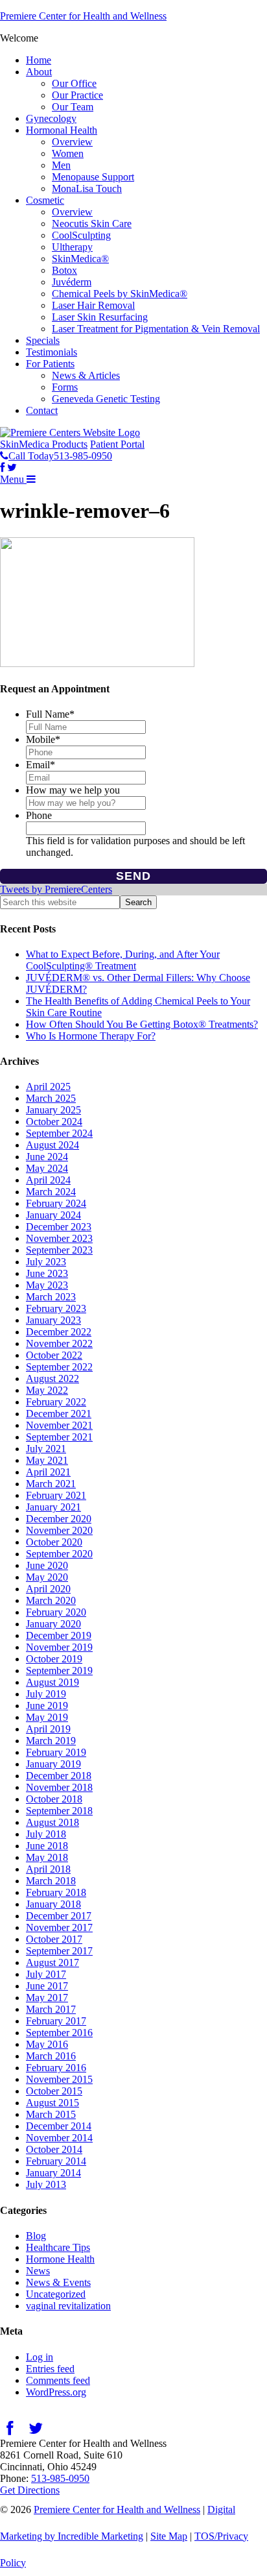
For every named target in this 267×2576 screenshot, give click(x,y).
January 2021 (53, 1507)
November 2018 (59, 1787)
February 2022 (56, 1402)
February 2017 (56, 2021)
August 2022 (52, 1379)
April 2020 (48, 1589)
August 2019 (52, 1682)
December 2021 (59, 1414)
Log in (40, 2357)
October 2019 (54, 1659)
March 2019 (51, 1741)
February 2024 (56, 1203)
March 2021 (51, 1484)
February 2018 (56, 1892)
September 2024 (59, 1133)
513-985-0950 (60, 2478)
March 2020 (51, 1600)
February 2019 (56, 1752)
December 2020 (59, 1519)
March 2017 (51, 2009)
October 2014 (54, 2149)
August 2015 (52, 2103)
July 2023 (46, 1262)
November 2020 (59, 1530)
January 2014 (53, 2173)
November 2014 (59, 2138)
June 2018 (47, 1846)
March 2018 (51, 1881)
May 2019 (47, 1717)
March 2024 (51, 1192)
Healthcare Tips (58, 2247)
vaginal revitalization (68, 2306)
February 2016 (56, 2068)
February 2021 (56, 1495)
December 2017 (59, 1916)
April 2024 (48, 1180)
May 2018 (47, 1857)
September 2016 (59, 2033)
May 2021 (47, 1460)
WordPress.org (56, 2392)
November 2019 (59, 1647)
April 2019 (48, 1729)
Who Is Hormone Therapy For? (91, 1036)
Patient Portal (117, 444)
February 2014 (56, 2161)
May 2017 (47, 1998)
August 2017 (52, 1962)
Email (41, 765)
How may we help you (73, 790)
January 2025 (53, 1110)
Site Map (169, 2536)
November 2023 (59, 1238)
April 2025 (48, 1087)
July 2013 (46, 2184)
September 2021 (59, 1437)
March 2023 (51, 1297)
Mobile (43, 739)
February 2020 (56, 1612)
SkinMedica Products (44, 444)
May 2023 (47, 1285)
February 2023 (56, 1308)
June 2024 (47, 1157)
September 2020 (59, 1554)
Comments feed (58, 2380)
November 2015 (59, 2079)
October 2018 (54, 1799)
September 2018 (59, 1811)
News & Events (58, 2282)
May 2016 (47, 2044)
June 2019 (47, 1706)
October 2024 (54, 1122)
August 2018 (52, 1822)
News (38, 2271)
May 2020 (47, 1577)
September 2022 (59, 1367)
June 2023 (47, 1273)
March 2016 (51, 2056)
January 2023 (53, 1320)
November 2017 (59, 1927)
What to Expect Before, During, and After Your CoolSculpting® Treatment (123, 960)
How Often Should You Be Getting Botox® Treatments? (142, 1024)
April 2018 (48, 1869)
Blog (36, 2236)
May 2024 (47, 1168)
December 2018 (59, 1776)
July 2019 (46, 1694)
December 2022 (59, 1332)
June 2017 (47, 1986)
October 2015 (54, 2091)
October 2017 (54, 1939)
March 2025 (51, 1098)
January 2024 (53, 1215)
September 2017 (59, 1951)
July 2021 (46, 1449)
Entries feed (50, 2369)
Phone (39, 815)
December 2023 (59, 1227)
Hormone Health (60, 2259)
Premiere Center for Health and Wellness (83, 16)
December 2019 (59, 1635)
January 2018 (53, 1904)
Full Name (50, 714)
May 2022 (47, 1390)
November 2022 (59, 1343)
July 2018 (46, 1834)
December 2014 (59, 2126)
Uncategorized (56, 2294)
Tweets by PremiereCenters (56, 889)
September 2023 (59, 1250)
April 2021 (48, 1472)
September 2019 (59, 1671)
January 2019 (53, 1764)
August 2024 (52, 1145)
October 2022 (54, 1355)
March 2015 (51, 2114)
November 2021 (59, 1425)
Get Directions (30, 2490)
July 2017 (46, 1974)
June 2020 (47, 1565)
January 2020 (53, 1624)
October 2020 (54, 1542)
